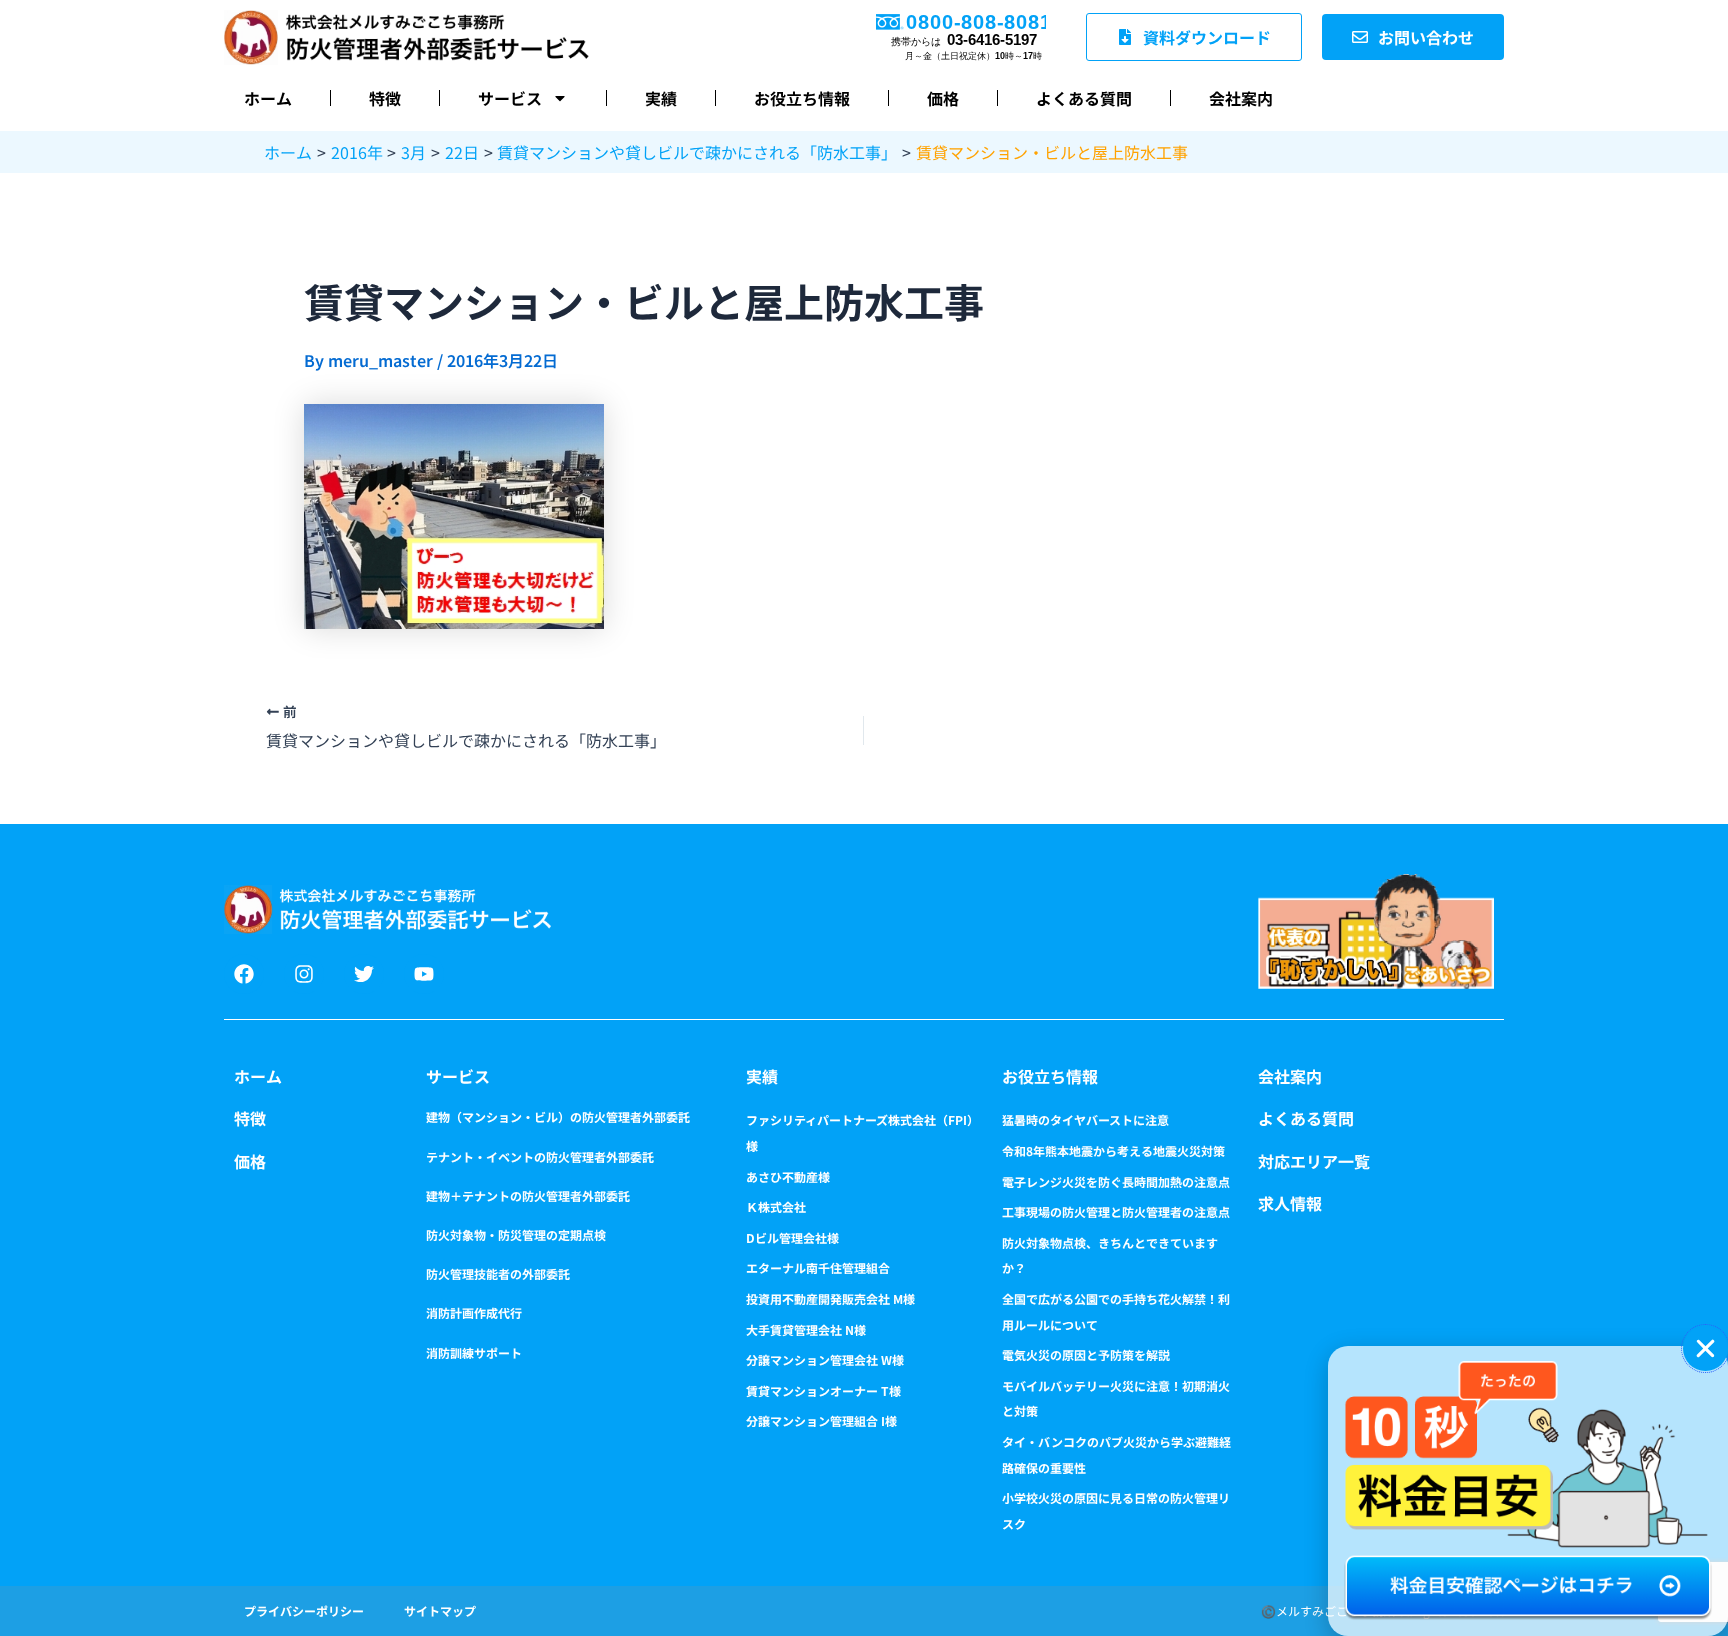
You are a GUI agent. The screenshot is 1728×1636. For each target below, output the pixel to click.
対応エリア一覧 (1314, 1161)
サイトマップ (440, 1610)
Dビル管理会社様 (792, 1237)
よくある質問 (1084, 98)
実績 (661, 98)
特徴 (385, 98)
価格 (943, 98)
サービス (510, 98)
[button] (1705, 1348)
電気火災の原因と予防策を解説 (1086, 1354)
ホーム (268, 98)
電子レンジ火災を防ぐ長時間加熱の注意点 (1116, 1181)
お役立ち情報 (802, 98)
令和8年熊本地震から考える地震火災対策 (1113, 1150)
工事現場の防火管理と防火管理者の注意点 (1116, 1211)
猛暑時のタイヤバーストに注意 (1085, 1119)
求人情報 (1290, 1203)
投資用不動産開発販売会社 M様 (830, 1298)
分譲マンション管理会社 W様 (825, 1359)
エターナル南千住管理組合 (818, 1267)
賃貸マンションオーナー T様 (823, 1390)
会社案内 (1241, 98)
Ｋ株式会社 (776, 1206)
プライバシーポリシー (304, 1610)
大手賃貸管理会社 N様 (806, 1329)
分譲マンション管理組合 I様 (821, 1420)
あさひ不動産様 (788, 1176)
